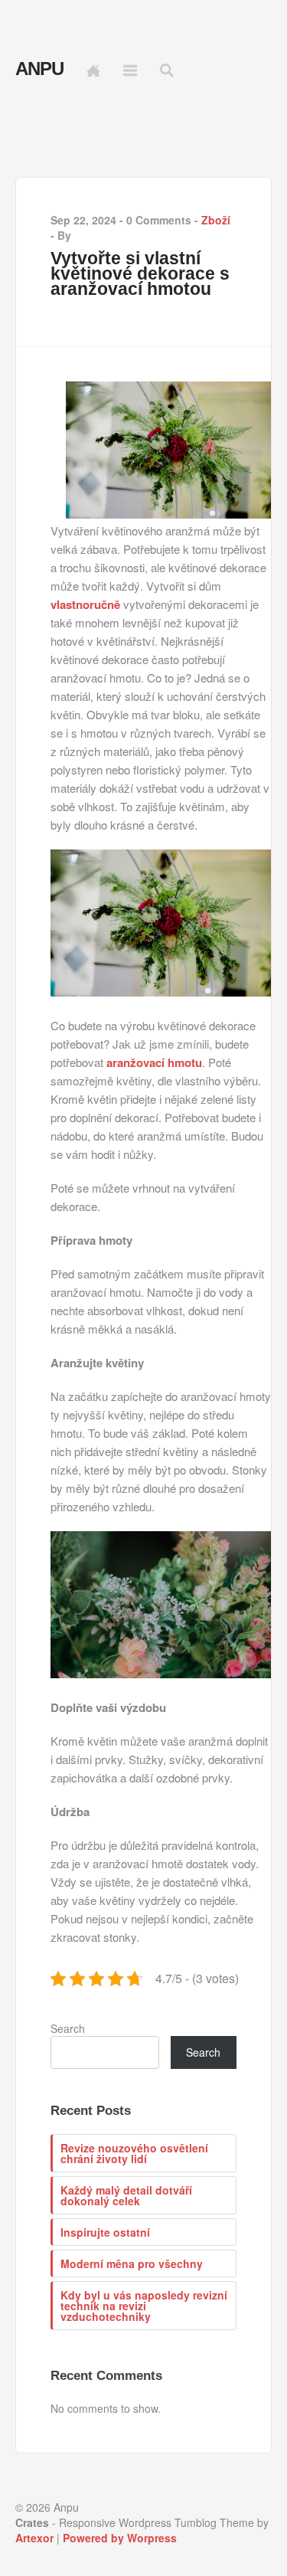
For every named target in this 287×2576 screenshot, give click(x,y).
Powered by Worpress (120, 2538)
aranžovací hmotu (154, 1062)
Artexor (34, 2538)
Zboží (216, 220)
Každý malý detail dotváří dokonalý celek (126, 2195)
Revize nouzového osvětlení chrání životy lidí (134, 2153)
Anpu (39, 69)
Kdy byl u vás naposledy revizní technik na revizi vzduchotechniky (144, 2306)
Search (68, 2028)
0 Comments (159, 220)
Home (93, 70)
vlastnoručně (85, 604)
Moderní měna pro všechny (132, 2263)
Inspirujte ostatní (105, 2232)
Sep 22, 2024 (83, 220)
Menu (130, 70)
